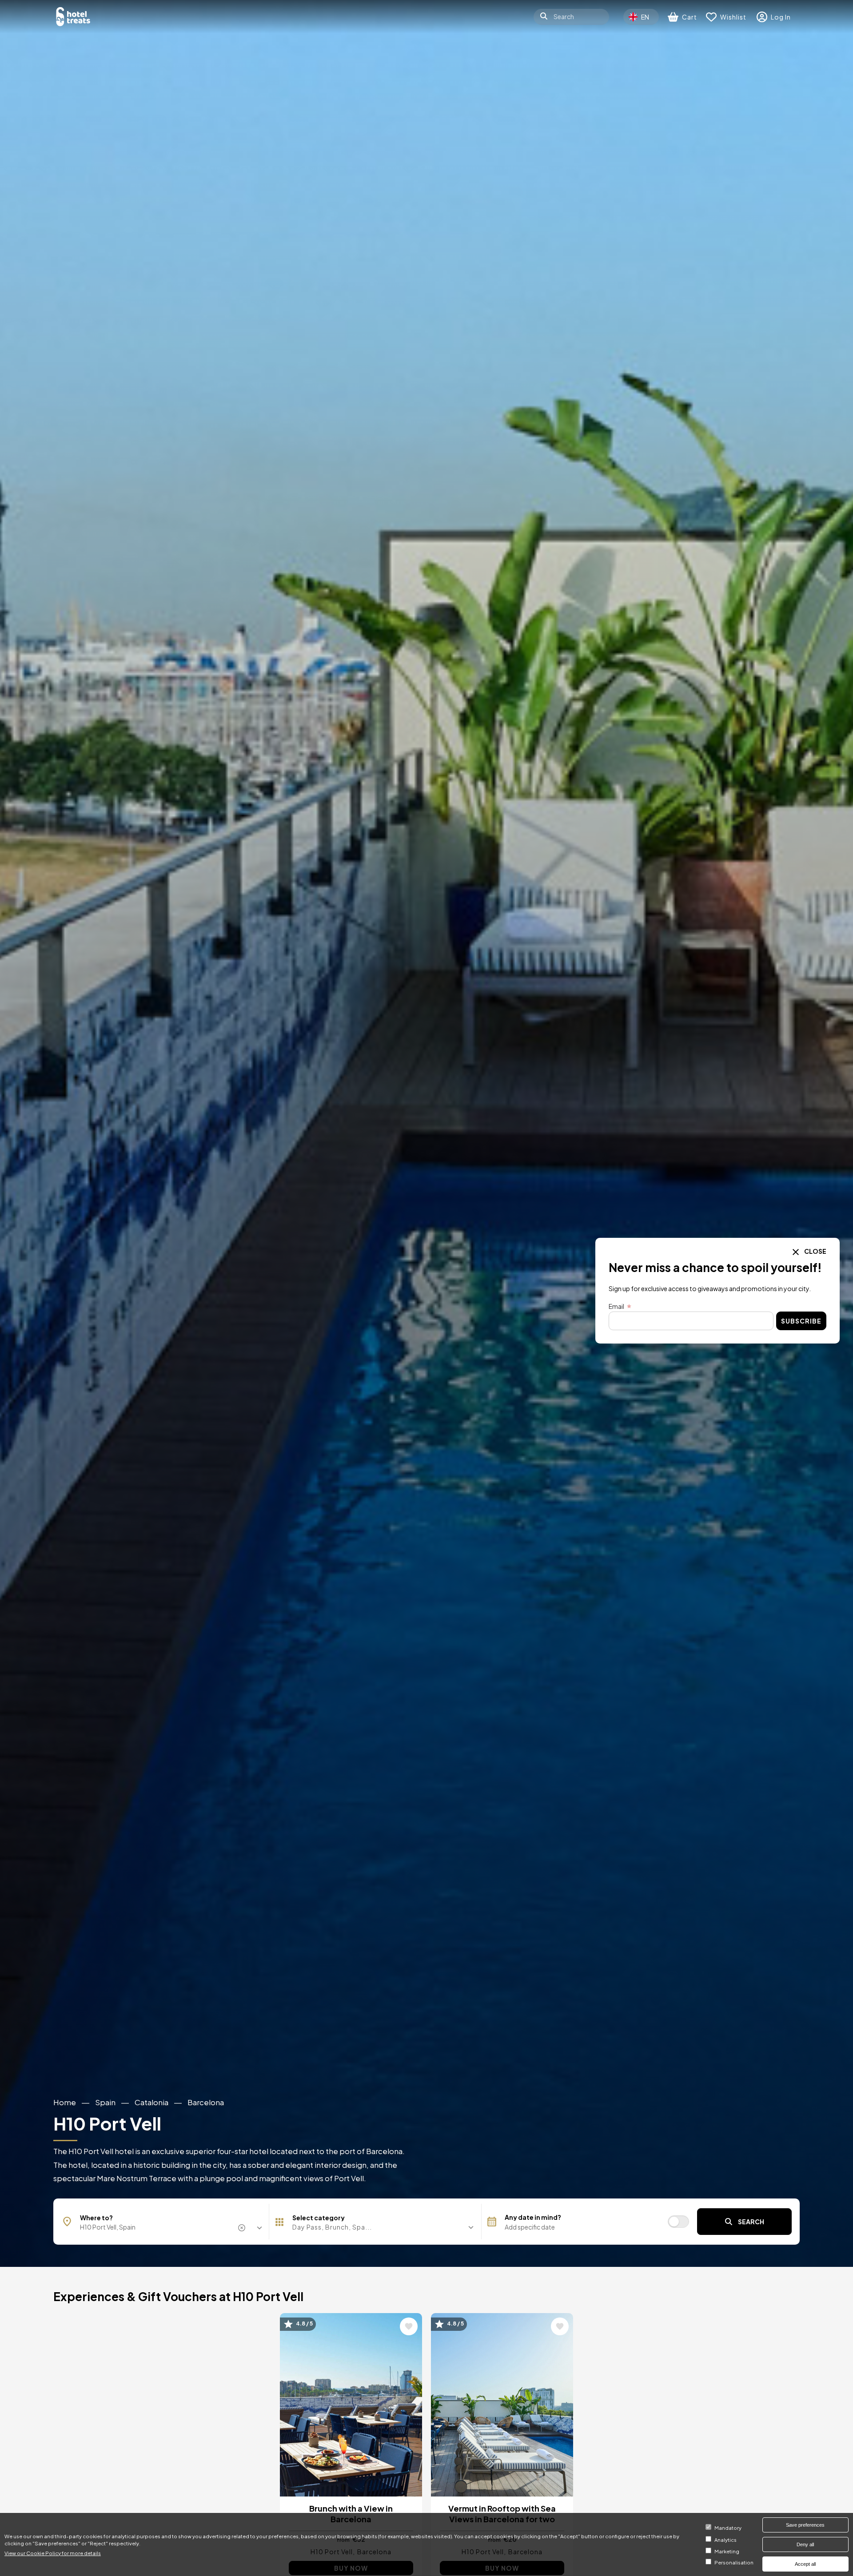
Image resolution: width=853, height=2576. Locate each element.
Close (815, 1251)
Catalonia (151, 2102)
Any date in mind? (533, 2217)
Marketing (727, 2551)
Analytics (725, 2540)
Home (65, 2102)
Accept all (805, 2564)
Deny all (805, 2544)
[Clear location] (243, 2228)
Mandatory (728, 2528)
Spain (105, 2102)
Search (751, 2222)
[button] (375, 2227)
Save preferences (805, 2525)
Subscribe (801, 1321)
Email (616, 1306)
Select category (319, 2218)
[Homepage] (73, 17)
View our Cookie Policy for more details (53, 2552)
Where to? (96, 2218)
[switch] (678, 2222)
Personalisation (734, 2563)
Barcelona (206, 2102)
